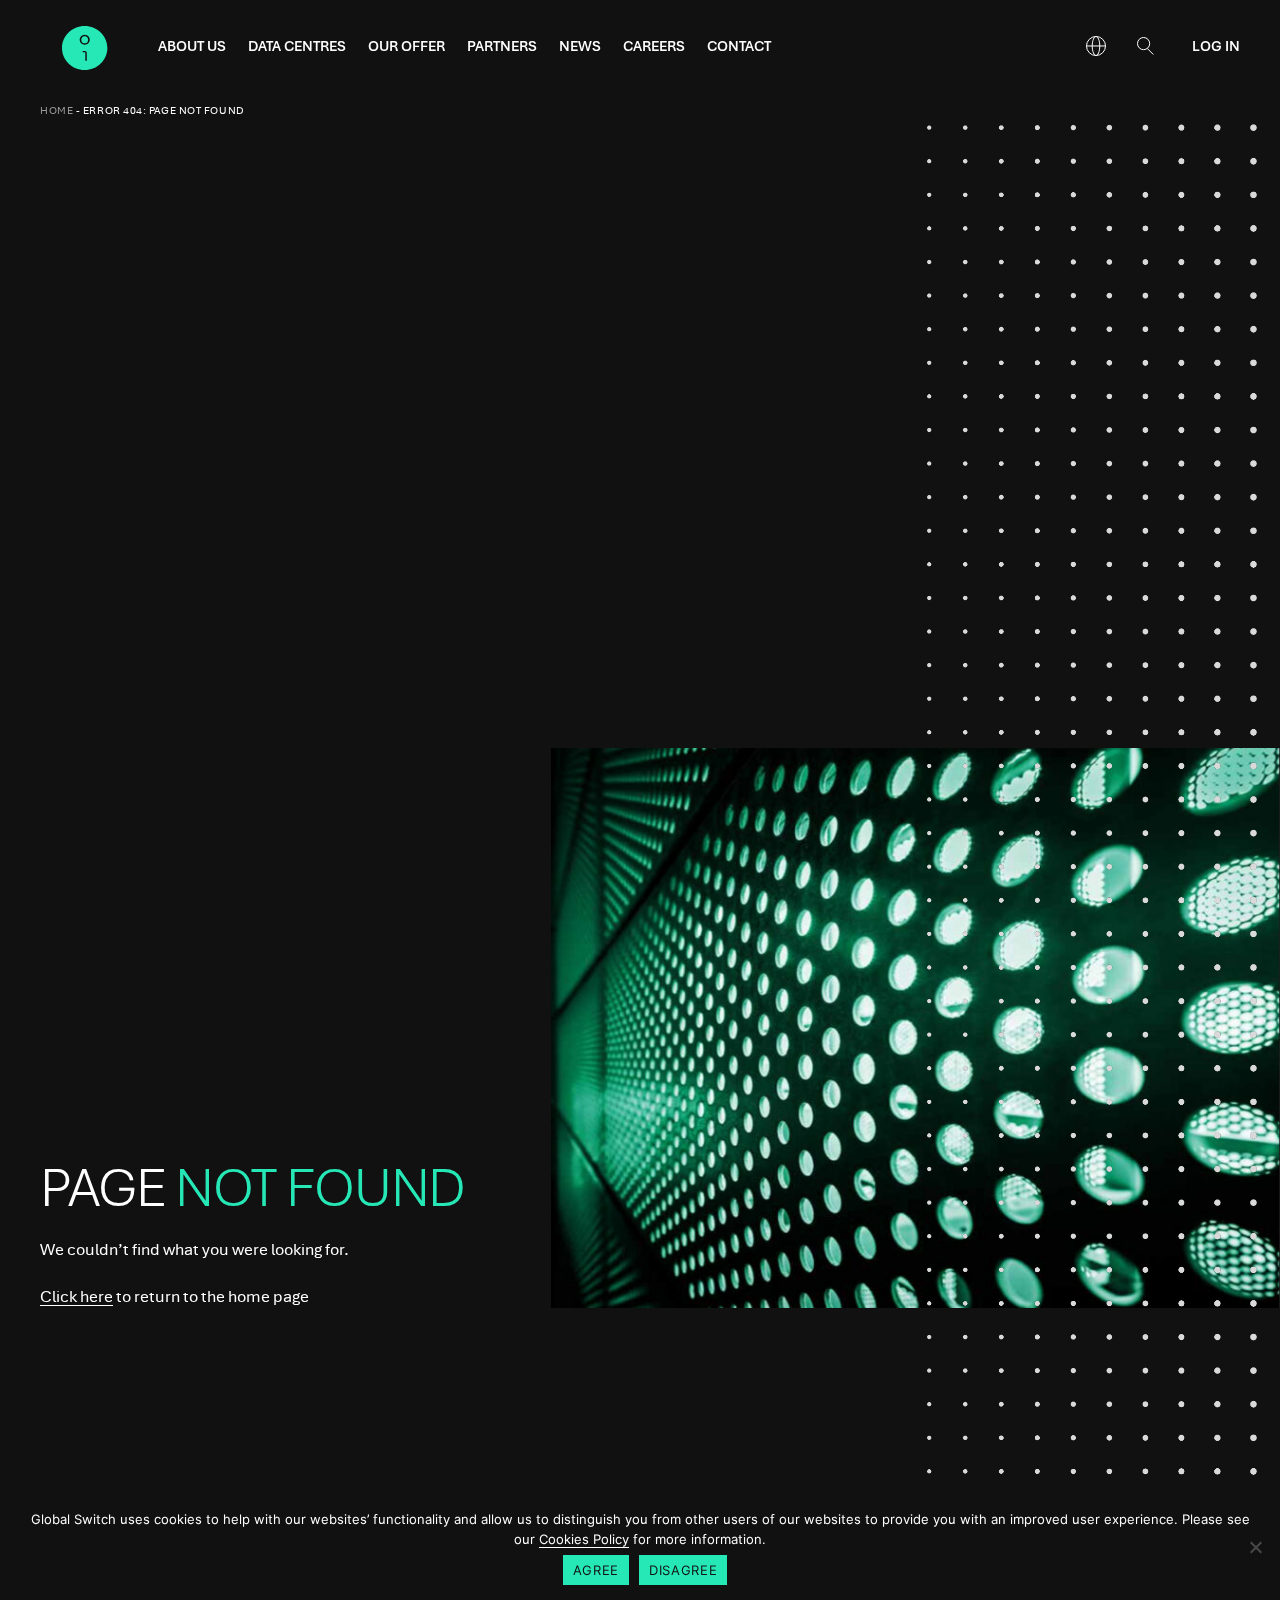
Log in (1216, 46)
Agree (596, 1570)
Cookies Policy (584, 1539)
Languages (1096, 46)
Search (1145, 46)
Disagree (683, 1570)
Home (56, 110)
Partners (502, 46)
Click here (76, 1296)
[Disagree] (1255, 1547)
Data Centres (297, 46)
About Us (192, 46)
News (580, 46)
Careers (654, 46)
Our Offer (406, 46)
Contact (739, 46)
